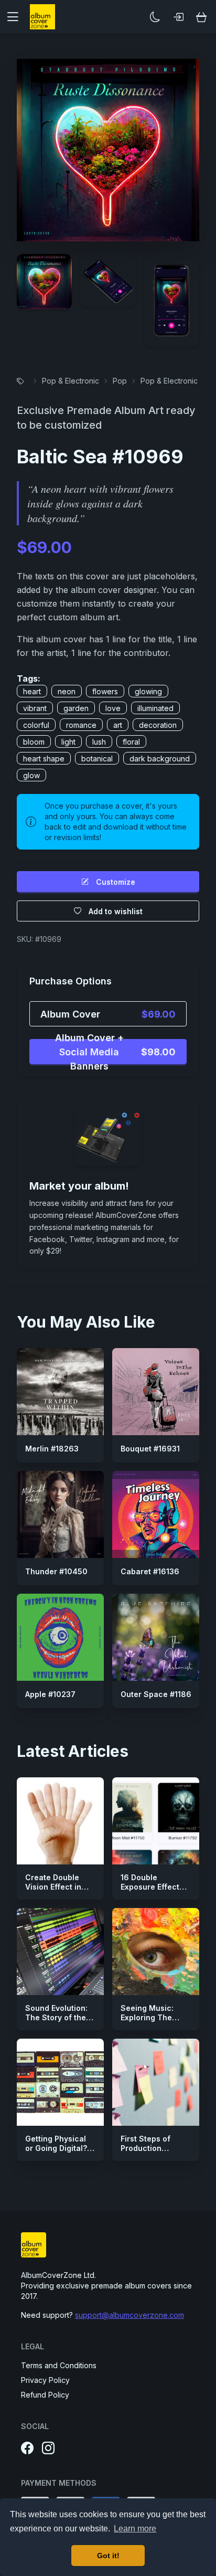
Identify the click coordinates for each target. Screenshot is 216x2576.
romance (81, 725)
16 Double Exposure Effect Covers (150, 1886)
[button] (17, 17)
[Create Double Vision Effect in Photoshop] (60, 1821)
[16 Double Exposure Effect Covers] (156, 1821)
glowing (148, 691)
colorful (36, 725)
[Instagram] (48, 2448)
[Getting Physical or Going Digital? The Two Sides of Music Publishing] (60, 2082)
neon (67, 691)
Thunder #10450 (56, 1571)
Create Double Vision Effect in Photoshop (53, 1886)
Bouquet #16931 (150, 1449)
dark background (160, 759)
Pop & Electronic (71, 381)
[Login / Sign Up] (178, 17)
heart (32, 691)
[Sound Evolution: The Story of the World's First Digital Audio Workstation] (60, 1952)
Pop (120, 381)
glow (31, 775)
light (68, 742)
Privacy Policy (45, 2380)
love (113, 708)
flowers (105, 691)
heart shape (44, 759)
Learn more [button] (135, 2529)
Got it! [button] (108, 2556)
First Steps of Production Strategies (145, 2148)
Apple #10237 (50, 1694)
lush (99, 742)
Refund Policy (45, 2395)
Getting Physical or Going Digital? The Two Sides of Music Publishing (58, 2153)
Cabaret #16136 (150, 1571)
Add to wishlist (116, 911)
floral (131, 742)
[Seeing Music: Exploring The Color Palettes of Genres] (156, 1952)
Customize (116, 882)
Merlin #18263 (52, 1449)
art (118, 725)
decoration (158, 725)
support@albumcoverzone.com (129, 2315)
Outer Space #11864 (159, 1694)
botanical (97, 759)
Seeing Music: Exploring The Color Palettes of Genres (152, 2022)
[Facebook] (27, 2448)
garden (76, 708)
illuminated (155, 708)
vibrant (35, 708)
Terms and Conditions (59, 2365)
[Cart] (201, 17)
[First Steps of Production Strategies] (156, 2082)
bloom (34, 742)
